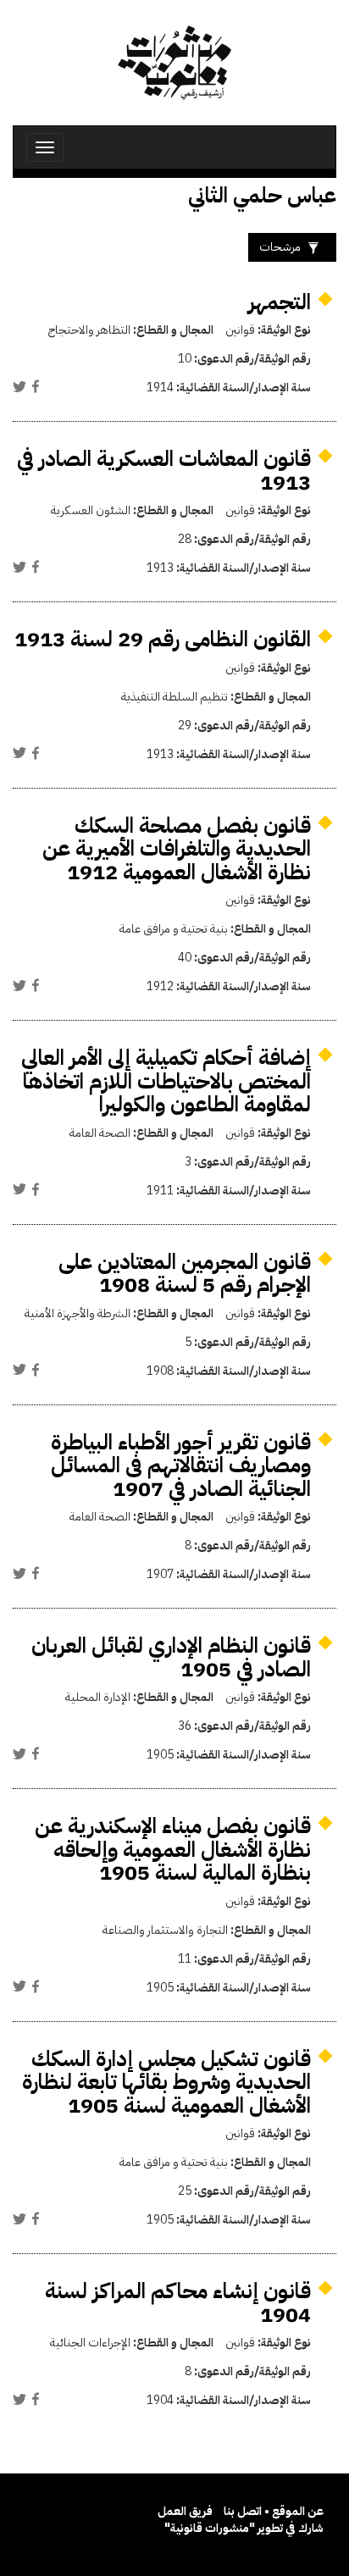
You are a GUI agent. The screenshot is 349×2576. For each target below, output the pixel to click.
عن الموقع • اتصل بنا (274, 2511)
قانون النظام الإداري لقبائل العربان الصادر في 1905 (171, 1657)
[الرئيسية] (174, 63)
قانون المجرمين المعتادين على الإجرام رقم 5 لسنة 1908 (185, 1274)
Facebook (36, 386)
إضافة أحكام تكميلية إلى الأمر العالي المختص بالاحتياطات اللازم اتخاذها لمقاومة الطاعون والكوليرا (166, 1081)
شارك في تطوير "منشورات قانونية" (244, 2528)
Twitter (19, 386)
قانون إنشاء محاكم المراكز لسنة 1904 (178, 2303)
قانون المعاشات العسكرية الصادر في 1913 (164, 471)
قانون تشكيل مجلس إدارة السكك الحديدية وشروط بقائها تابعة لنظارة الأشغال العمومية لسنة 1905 (166, 2082)
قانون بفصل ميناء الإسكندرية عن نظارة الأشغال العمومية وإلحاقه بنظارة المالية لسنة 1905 (173, 1849)
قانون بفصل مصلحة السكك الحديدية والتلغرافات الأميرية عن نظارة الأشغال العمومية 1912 (177, 849)
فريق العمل (185, 2511)
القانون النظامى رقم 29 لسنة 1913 (163, 639)
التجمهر (280, 302)
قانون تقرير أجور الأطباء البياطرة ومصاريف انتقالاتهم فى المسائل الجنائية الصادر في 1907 (181, 1465)
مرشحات (280, 247)
